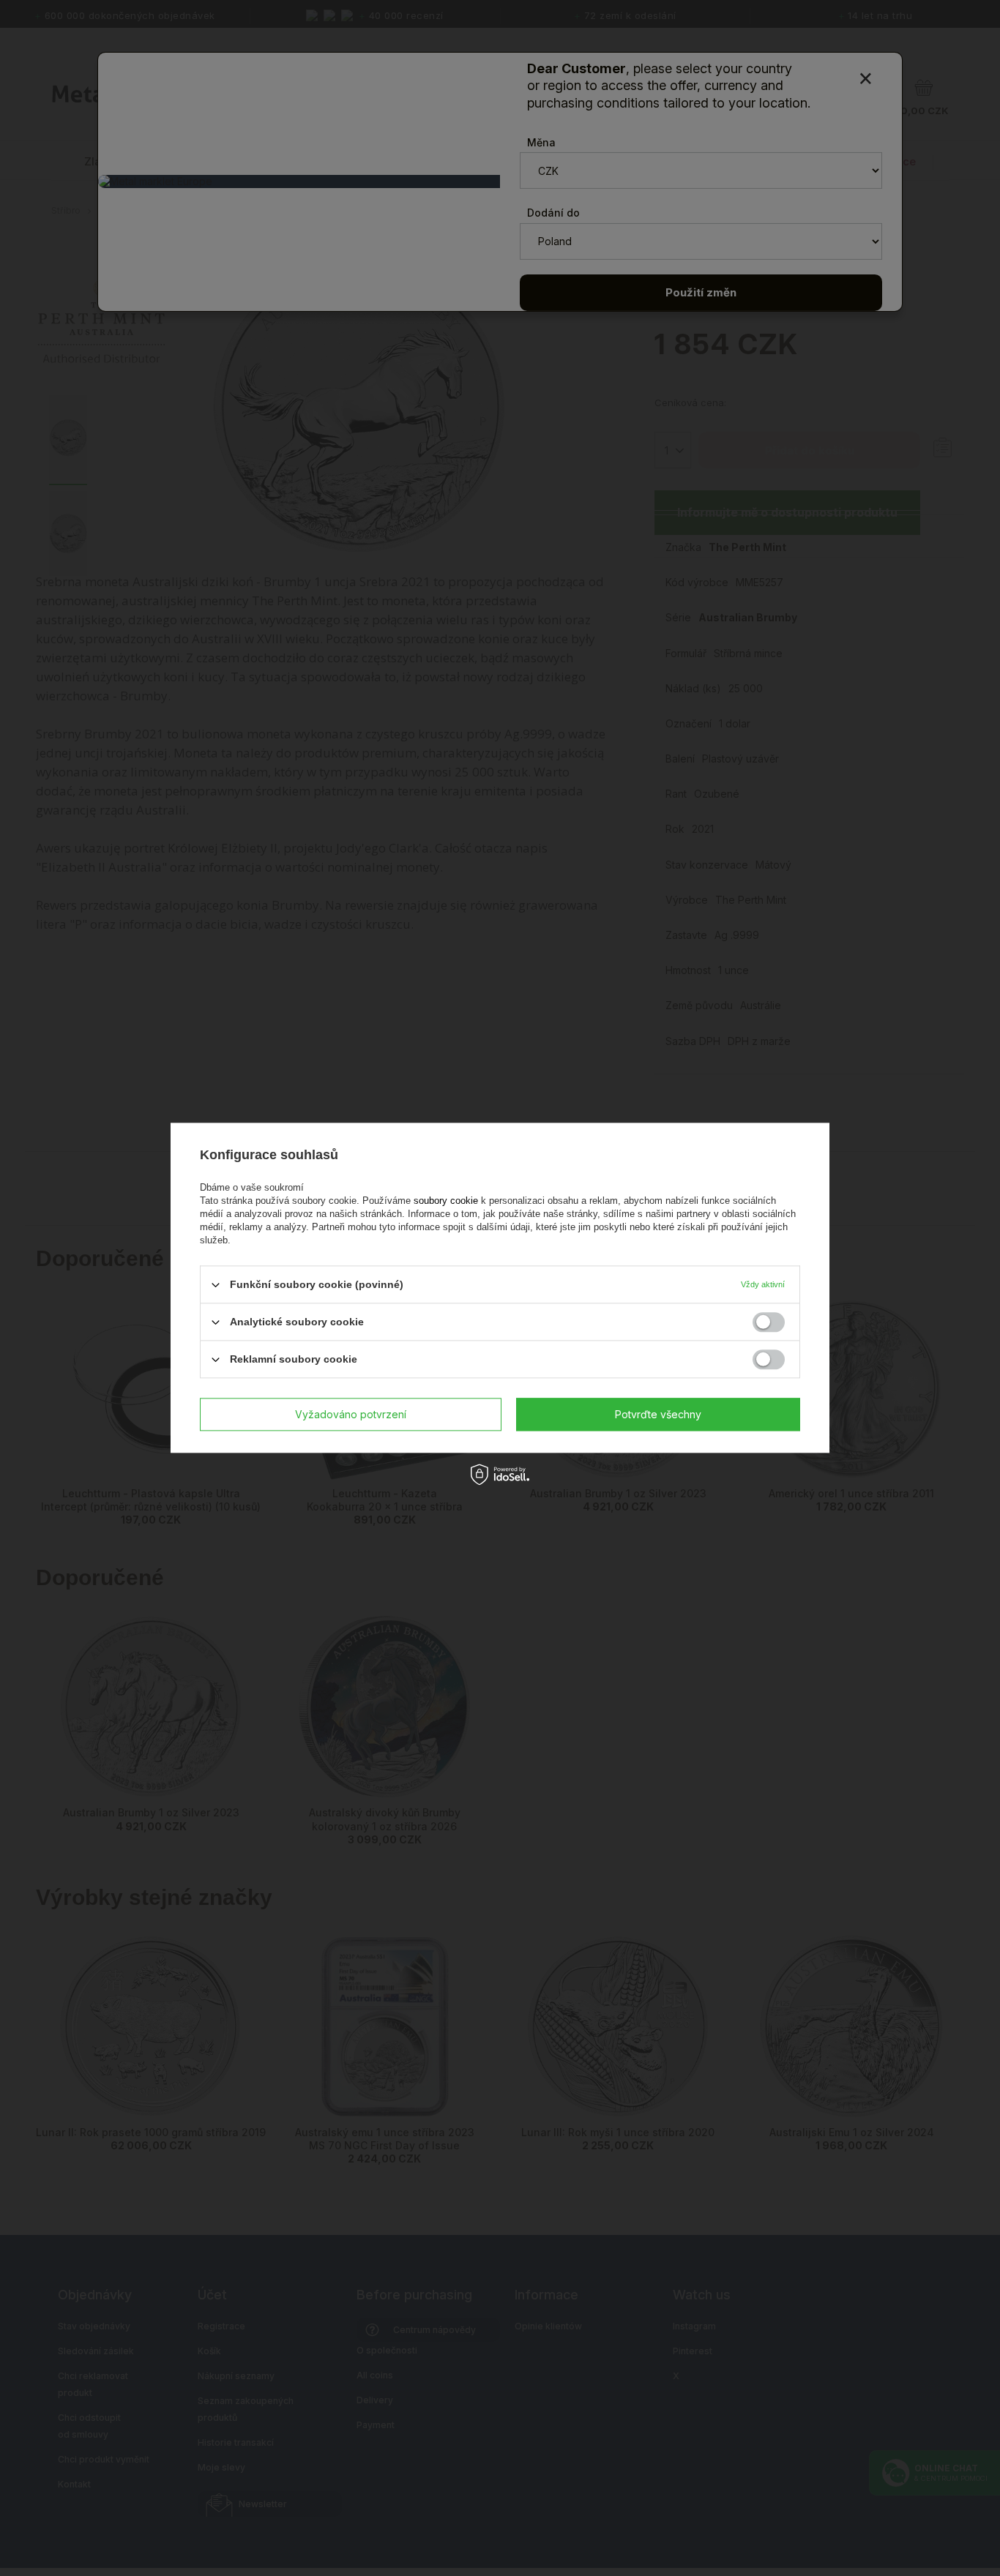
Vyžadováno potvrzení (351, 1414)
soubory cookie (447, 1201)
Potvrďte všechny (658, 1414)
